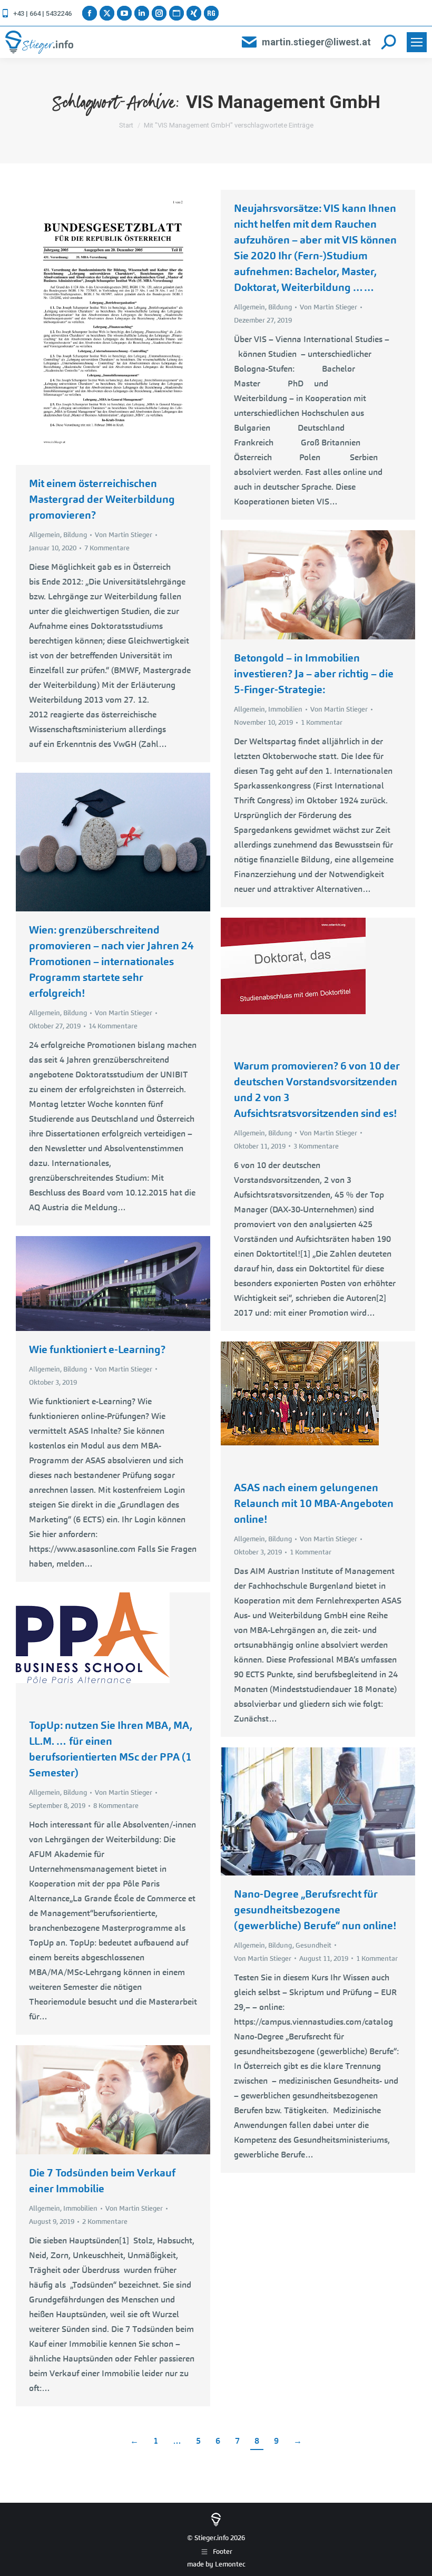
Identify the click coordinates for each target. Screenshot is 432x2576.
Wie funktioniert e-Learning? (97, 1349)
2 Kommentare (105, 2222)
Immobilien (285, 709)
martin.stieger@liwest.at (316, 42)
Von (124, 535)
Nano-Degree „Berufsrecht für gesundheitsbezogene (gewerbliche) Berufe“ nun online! (315, 1910)
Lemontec (230, 2564)
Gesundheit (313, 1945)
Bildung (75, 535)
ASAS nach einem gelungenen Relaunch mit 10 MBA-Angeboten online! (314, 1503)
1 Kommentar (322, 722)
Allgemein (45, 535)
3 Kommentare (316, 1146)
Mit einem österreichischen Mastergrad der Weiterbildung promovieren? (102, 499)
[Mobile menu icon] (417, 42)
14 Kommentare (113, 1026)
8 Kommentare (116, 1806)
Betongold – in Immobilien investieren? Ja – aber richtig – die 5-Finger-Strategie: (314, 674)
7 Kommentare (107, 548)
